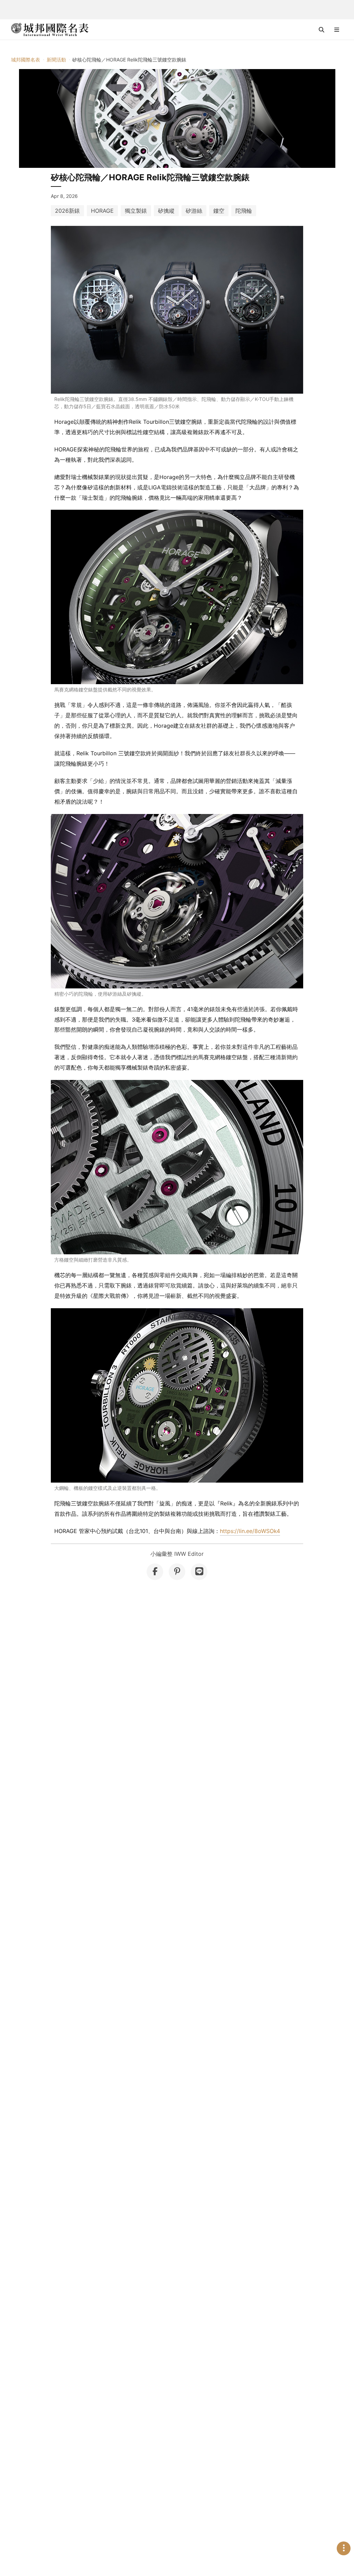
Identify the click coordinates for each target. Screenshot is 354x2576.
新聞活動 (56, 60)
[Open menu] (337, 30)
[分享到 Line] (199, 1572)
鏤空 (219, 211)
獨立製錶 (136, 211)
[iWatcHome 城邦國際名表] (50, 30)
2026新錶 (67, 211)
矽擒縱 (166, 211)
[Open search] (322, 30)
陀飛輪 (244, 211)
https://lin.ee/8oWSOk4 (250, 1531)
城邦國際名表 (26, 60)
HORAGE (102, 211)
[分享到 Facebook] (155, 1572)
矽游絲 (194, 211)
